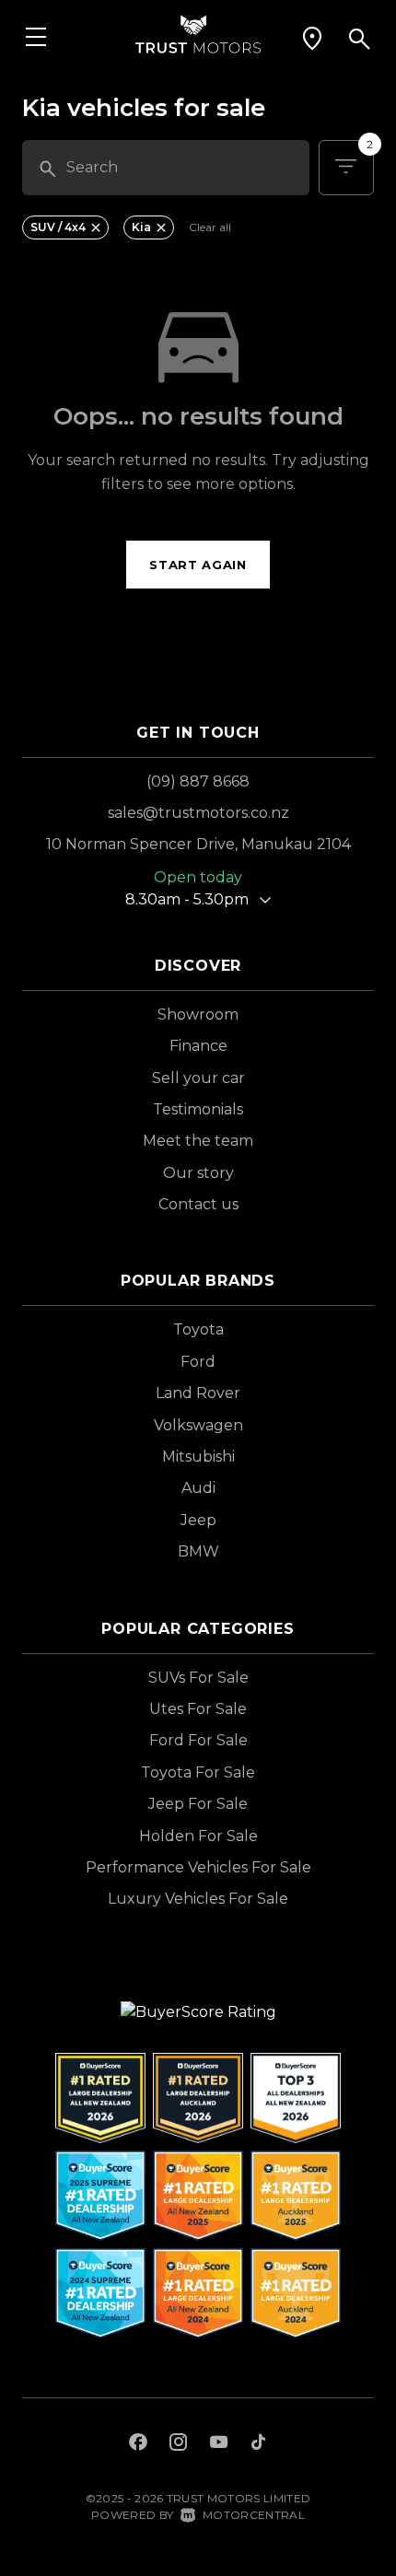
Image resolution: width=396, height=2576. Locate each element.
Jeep (198, 1520)
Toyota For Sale (198, 1772)
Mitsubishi (198, 1457)
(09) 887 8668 (198, 781)
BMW (198, 1551)
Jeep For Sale (198, 1804)
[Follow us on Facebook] (138, 2444)
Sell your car (198, 1078)
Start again (198, 565)
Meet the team (198, 1141)
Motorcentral (254, 2515)
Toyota (198, 1329)
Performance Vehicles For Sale (198, 1867)
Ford (198, 1362)
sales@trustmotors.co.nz (198, 813)
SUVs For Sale (198, 1678)
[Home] (198, 33)
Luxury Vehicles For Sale (198, 1899)
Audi (198, 1488)
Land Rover (198, 1393)
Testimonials (198, 1109)
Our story (198, 1173)
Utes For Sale (198, 1709)
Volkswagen (198, 1425)
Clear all (210, 227)
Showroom (198, 1014)
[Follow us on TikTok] (258, 2444)
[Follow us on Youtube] (219, 2444)
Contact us (198, 1204)
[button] (312, 39)
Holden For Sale (198, 1836)
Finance (198, 1046)
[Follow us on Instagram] (179, 2444)
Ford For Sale (198, 1740)
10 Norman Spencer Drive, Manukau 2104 (198, 844)
